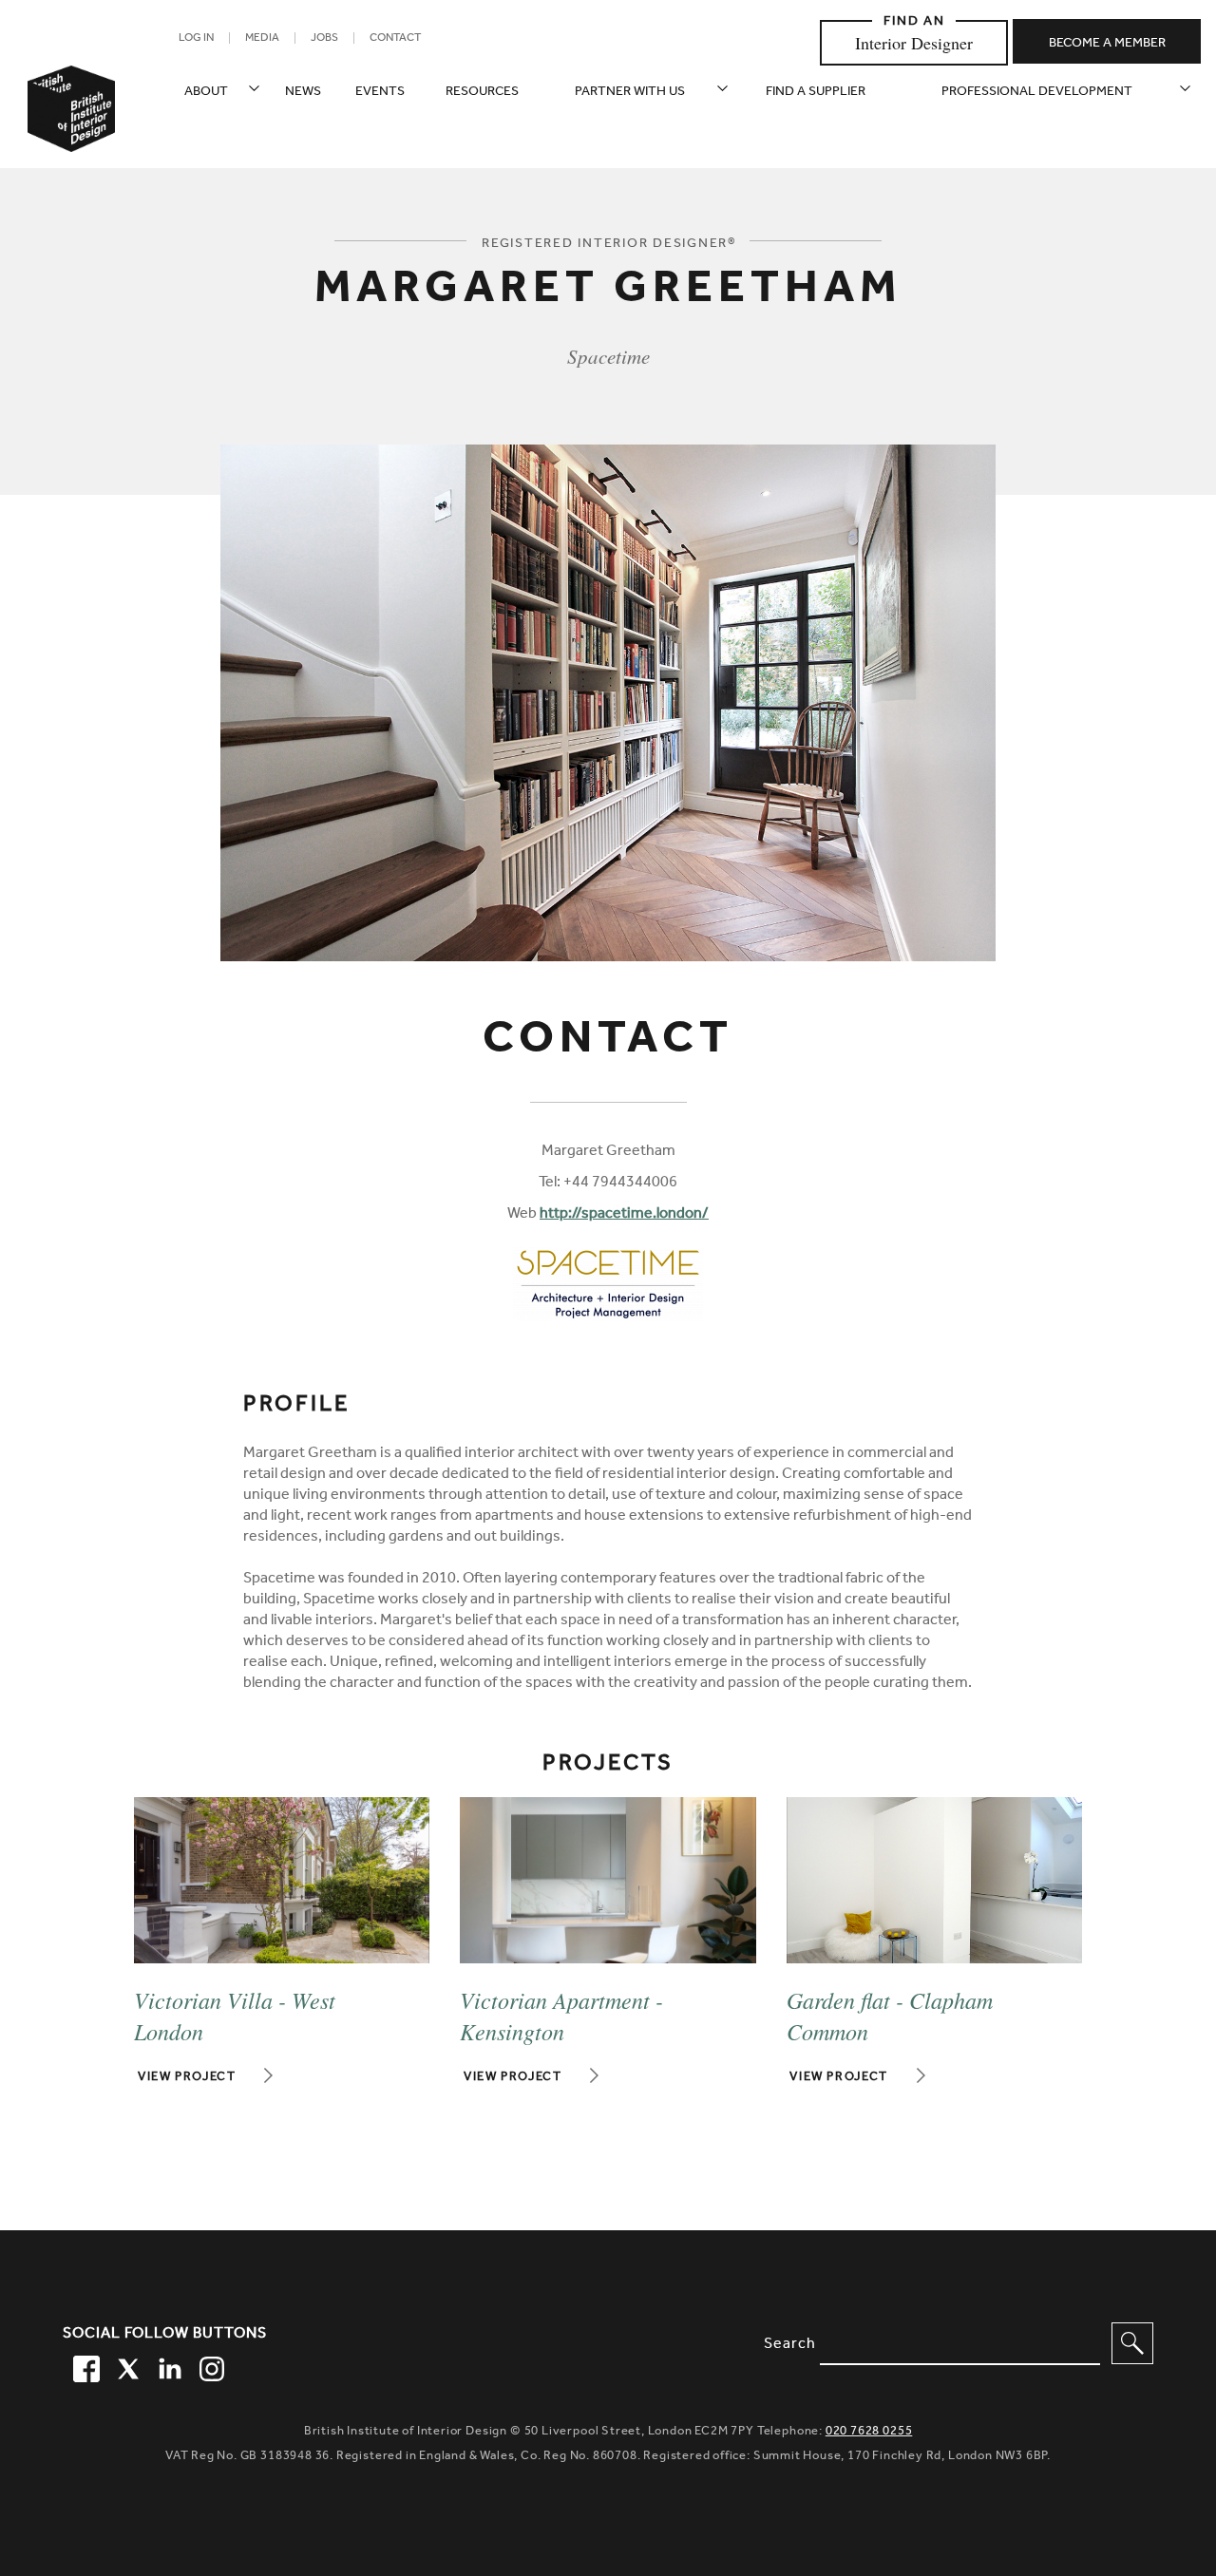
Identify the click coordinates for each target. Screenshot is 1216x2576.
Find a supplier (816, 93)
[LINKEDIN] (167, 2366)
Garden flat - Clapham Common (890, 2015)
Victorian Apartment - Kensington (561, 2015)
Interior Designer (914, 43)
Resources (482, 93)
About (206, 93)
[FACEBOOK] (84, 2366)
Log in (196, 39)
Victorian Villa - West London (235, 2015)
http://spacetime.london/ (624, 1215)
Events (380, 93)
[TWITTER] (125, 2366)
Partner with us (630, 93)
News (303, 93)
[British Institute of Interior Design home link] (71, 134)
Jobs (324, 39)
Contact (395, 39)
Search (790, 2345)
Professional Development (1037, 93)
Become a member (1107, 45)
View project (187, 2078)
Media (262, 39)
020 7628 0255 (869, 2432)
